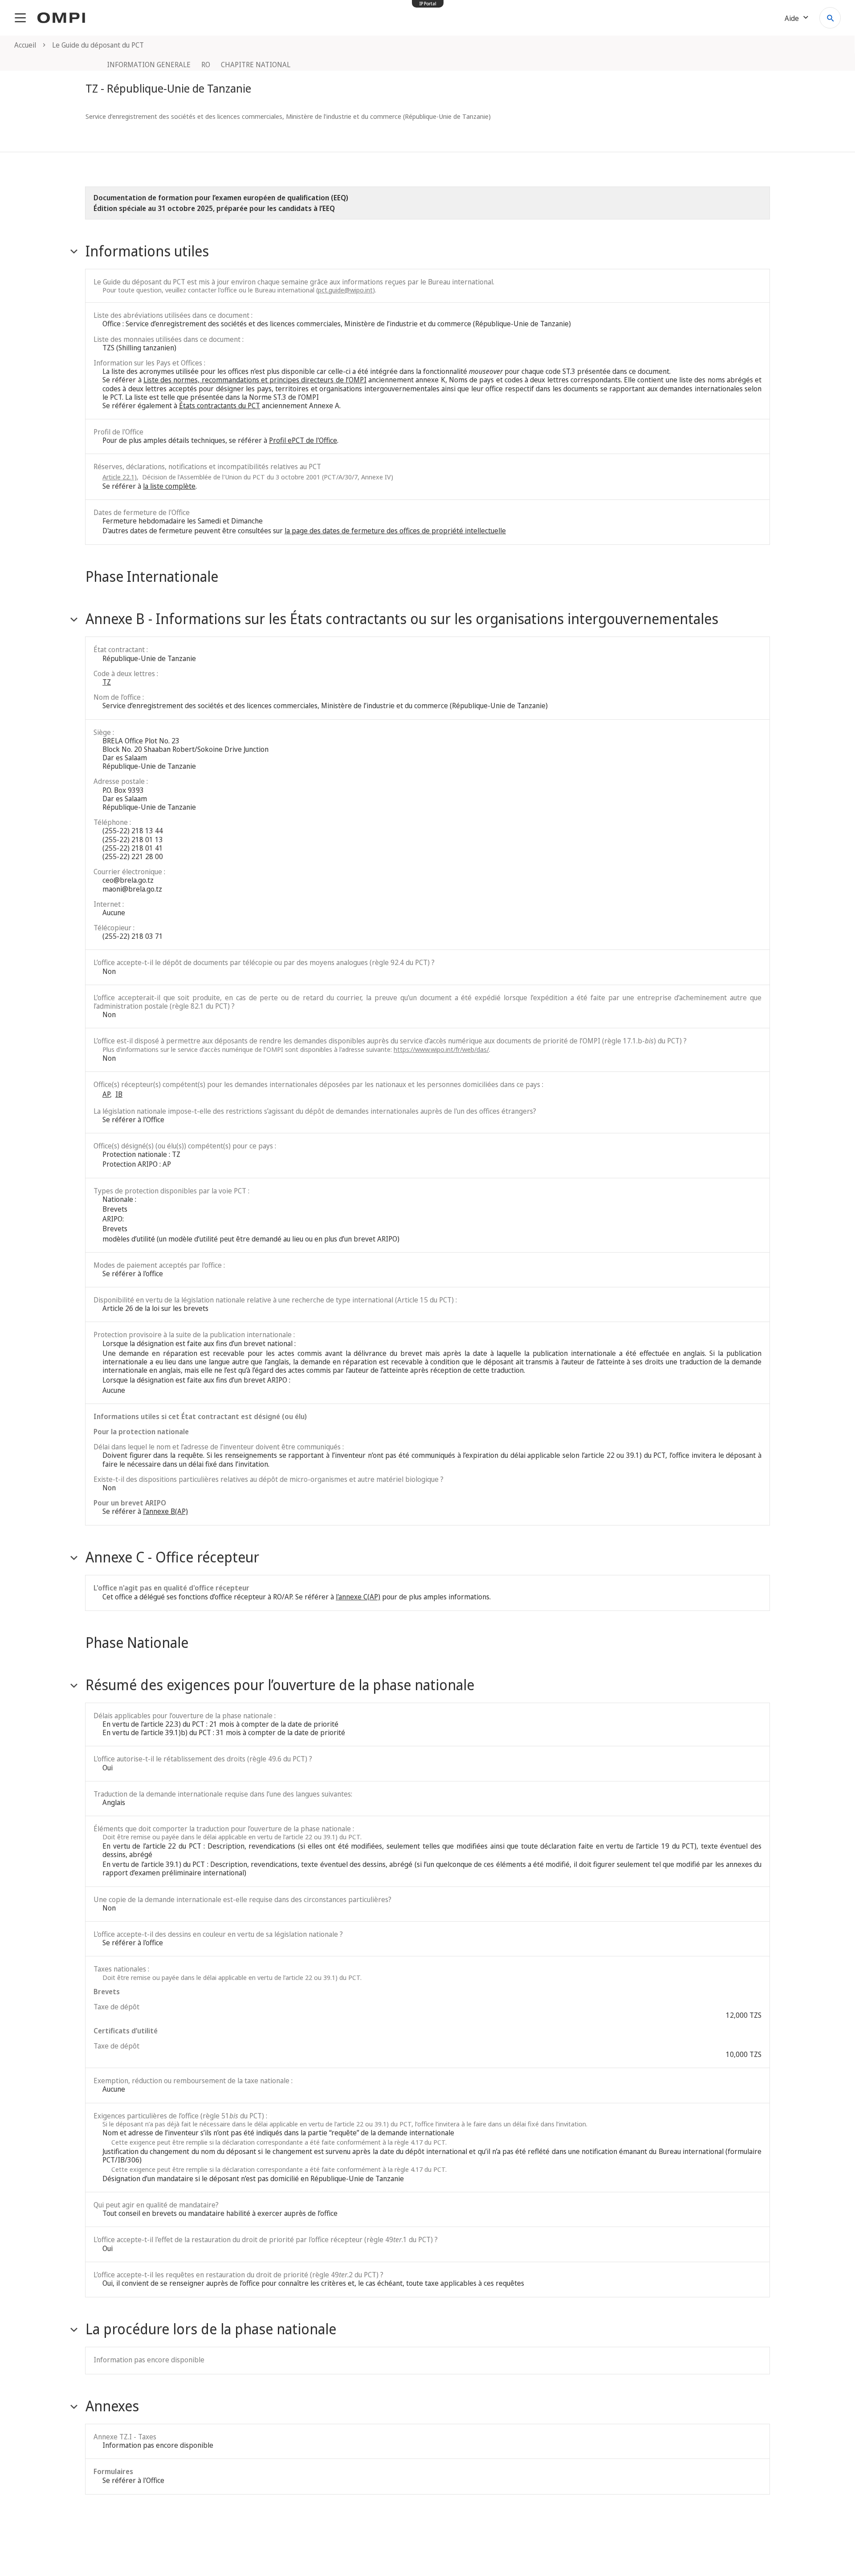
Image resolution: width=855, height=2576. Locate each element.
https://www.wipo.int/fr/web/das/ (441, 1049)
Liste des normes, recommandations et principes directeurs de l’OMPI (255, 380)
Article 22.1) (120, 477)
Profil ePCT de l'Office (303, 440)
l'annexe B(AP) (165, 1511)
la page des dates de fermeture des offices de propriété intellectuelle (395, 531)
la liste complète (169, 486)
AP (106, 1094)
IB (119, 1094)
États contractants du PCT (220, 406)
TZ (107, 682)
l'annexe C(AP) (358, 1597)
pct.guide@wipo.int (345, 290)
